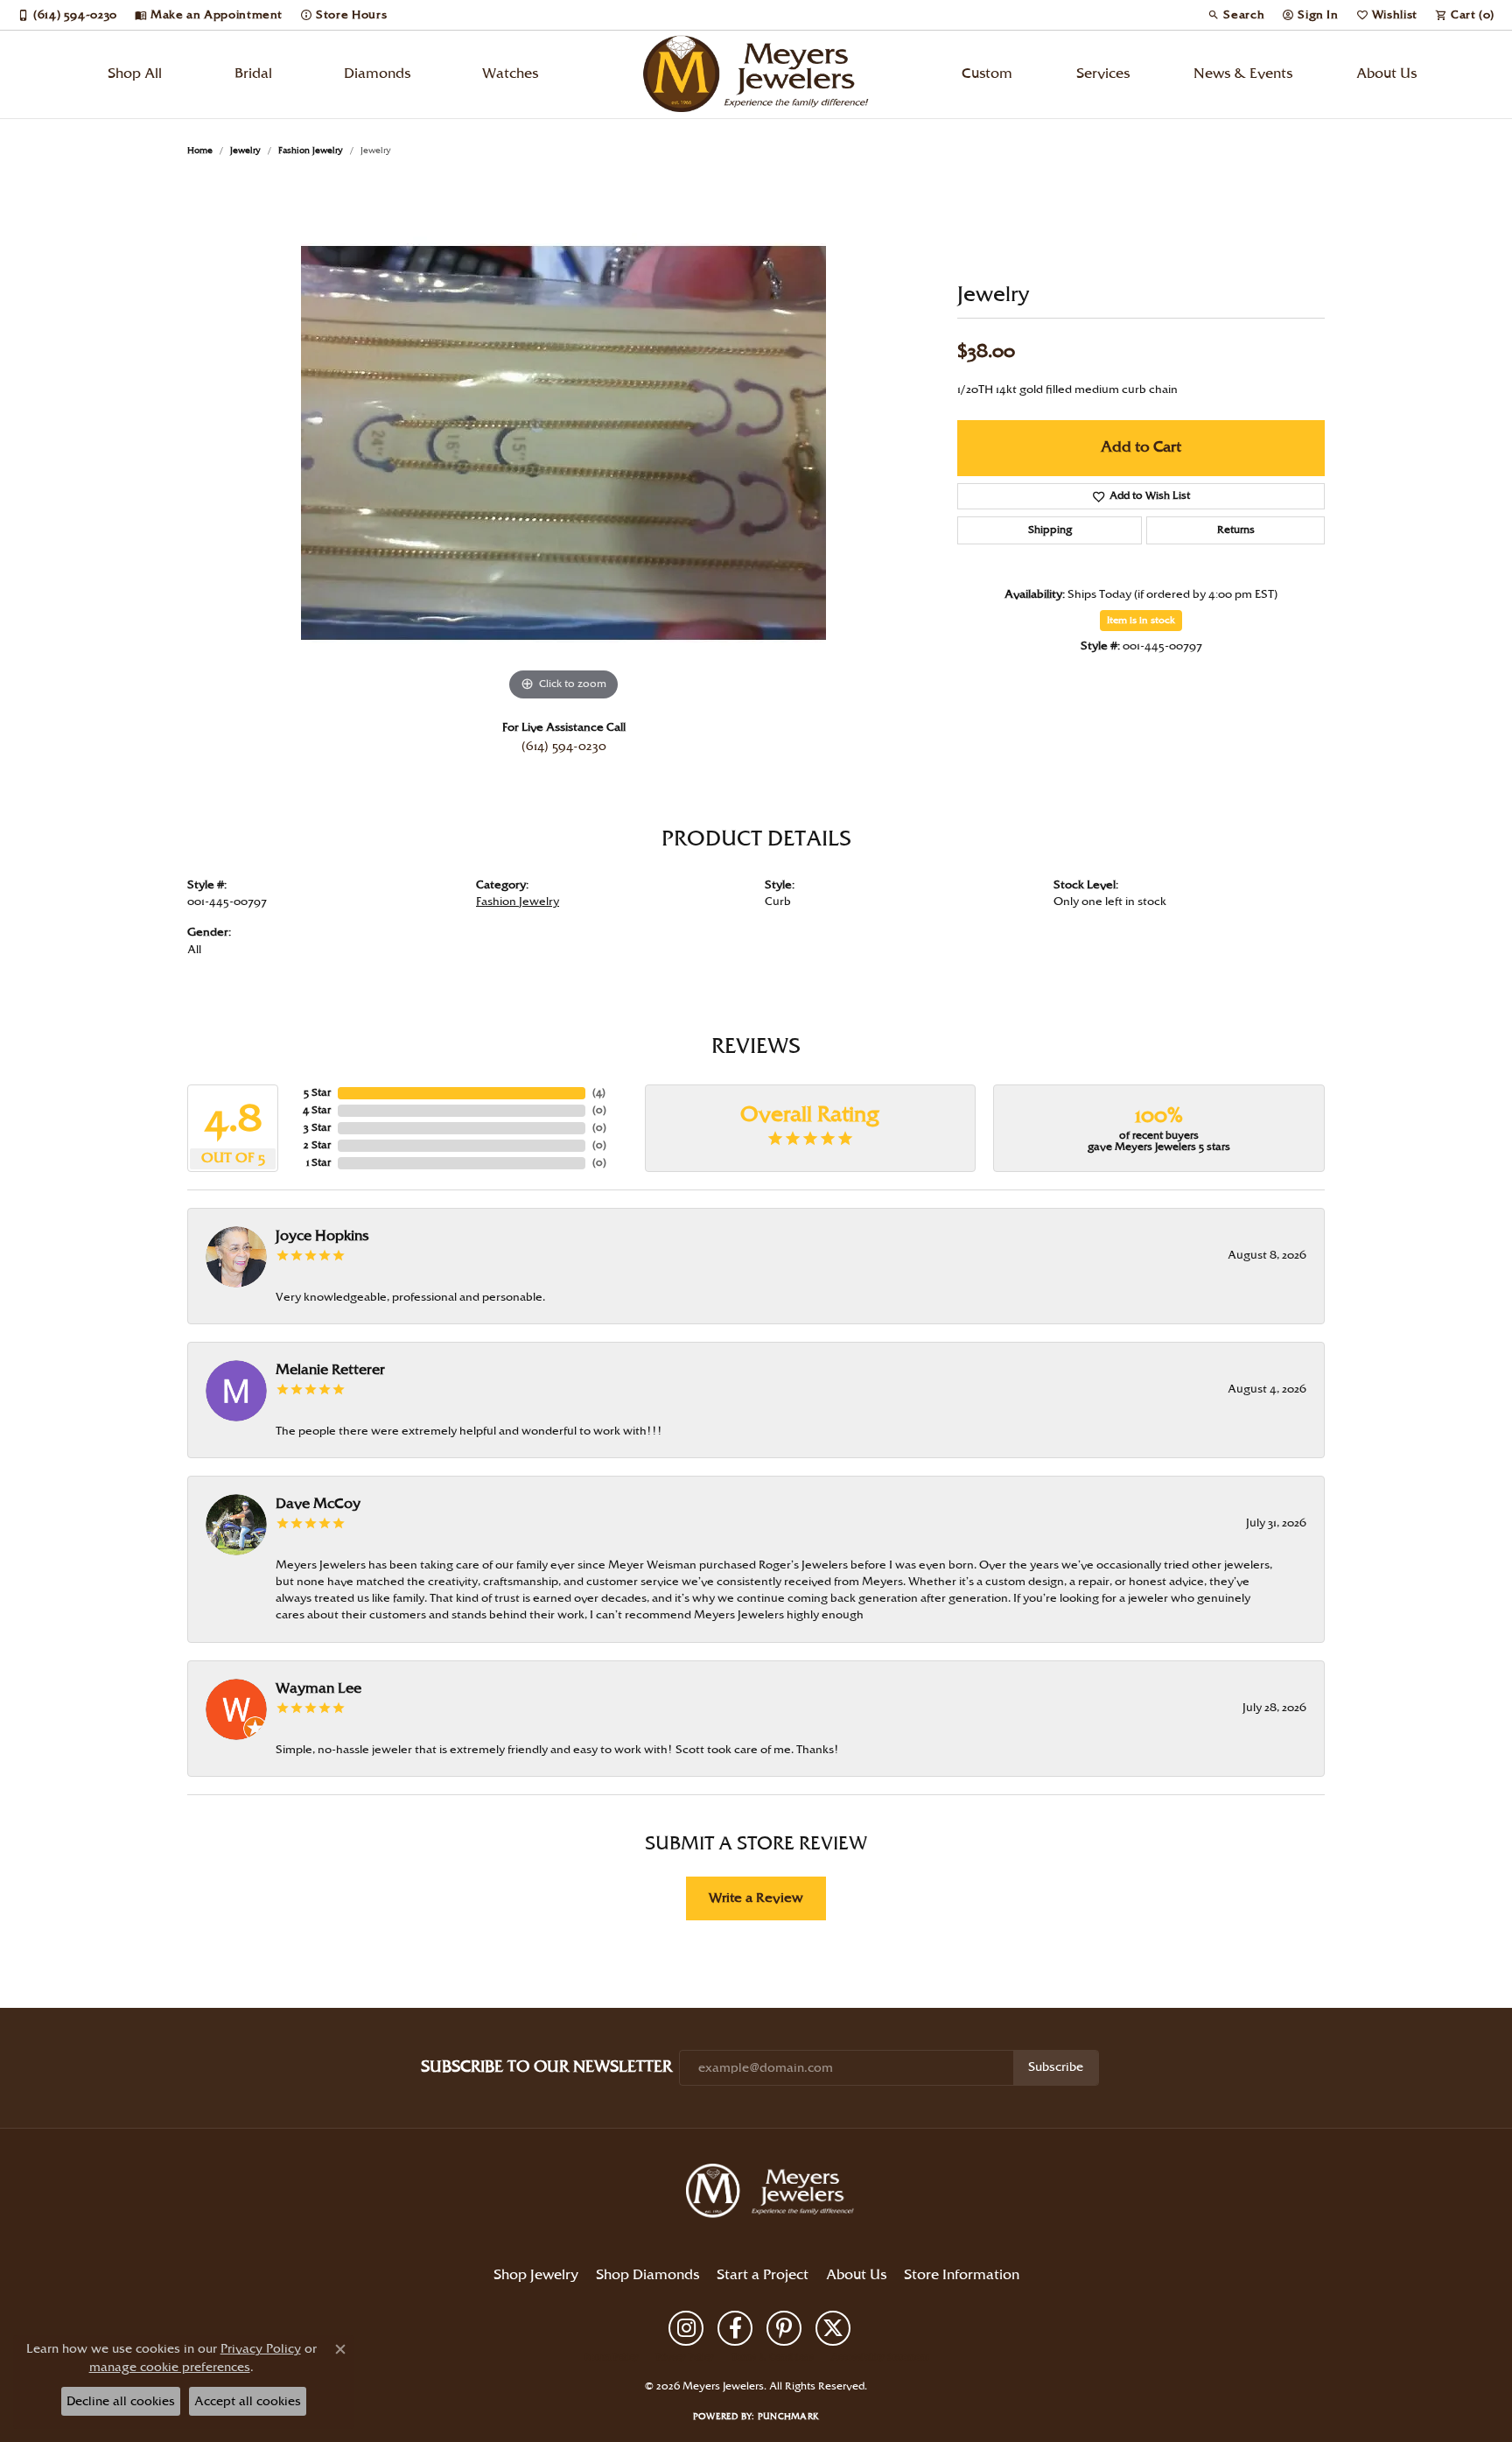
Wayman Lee (318, 1689)
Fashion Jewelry (311, 151)
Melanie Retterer (330, 1370)
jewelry (245, 151)
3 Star (317, 1128)
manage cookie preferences (170, 2367)
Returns (1236, 530)
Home (200, 151)
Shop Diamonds (647, 2275)
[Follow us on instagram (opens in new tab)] (686, 2328)
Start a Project (763, 2275)
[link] (67, 15)
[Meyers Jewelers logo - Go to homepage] (756, 74)
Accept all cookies (248, 2401)
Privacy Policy (685, 2357)
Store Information (962, 2275)
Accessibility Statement (880, 2357)
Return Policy (612, 2357)
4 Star (317, 1110)
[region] (563, 443)
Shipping (1050, 530)
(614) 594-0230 (564, 747)
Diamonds (377, 74)
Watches (510, 74)
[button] (1236, 15)
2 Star (317, 1145)
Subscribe (1056, 2067)
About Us (1386, 74)
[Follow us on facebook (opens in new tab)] (735, 2328)
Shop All (135, 74)
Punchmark (788, 2417)
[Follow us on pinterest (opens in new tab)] (784, 2328)
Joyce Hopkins (322, 1236)
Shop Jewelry (536, 2275)
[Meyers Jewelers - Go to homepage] (773, 2193)
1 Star (318, 1163)
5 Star (317, 1093)
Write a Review (756, 1898)
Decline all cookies (121, 2401)
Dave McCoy (318, 1504)
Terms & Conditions (773, 2357)
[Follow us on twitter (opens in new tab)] (833, 2328)
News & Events (1243, 74)
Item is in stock (1141, 621)
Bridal (253, 74)
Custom (987, 74)
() (599, 1093)
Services (1103, 74)
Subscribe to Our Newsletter (546, 2067)
